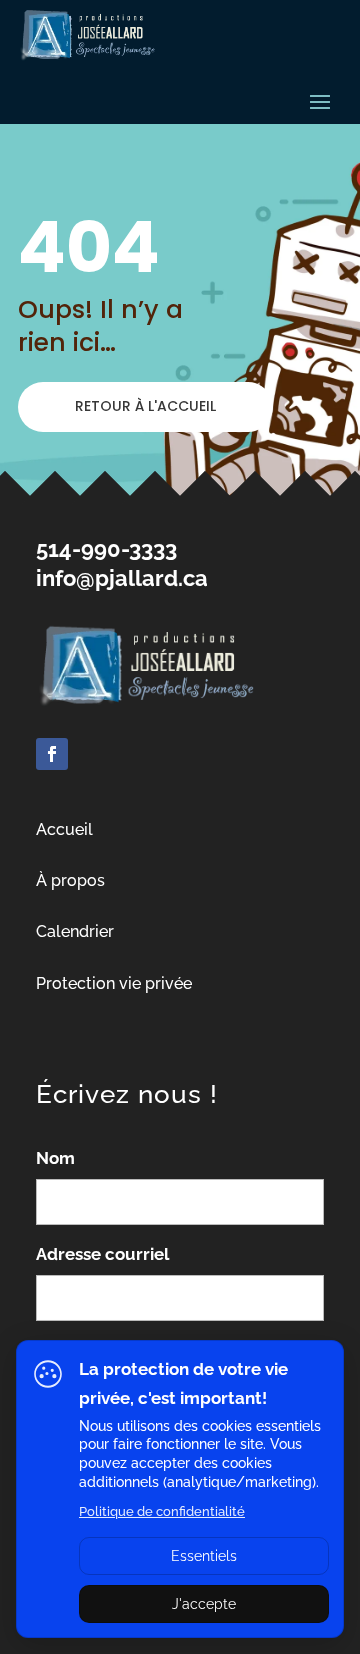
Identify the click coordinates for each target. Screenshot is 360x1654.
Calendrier (75, 931)
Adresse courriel (102, 1254)
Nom (55, 1158)
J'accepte (204, 1604)
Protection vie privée (114, 983)
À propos (70, 880)
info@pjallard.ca (122, 578)
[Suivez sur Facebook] (52, 754)
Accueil (64, 829)
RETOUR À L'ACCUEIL (145, 406)
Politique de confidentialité (162, 1511)
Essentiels (204, 1556)
